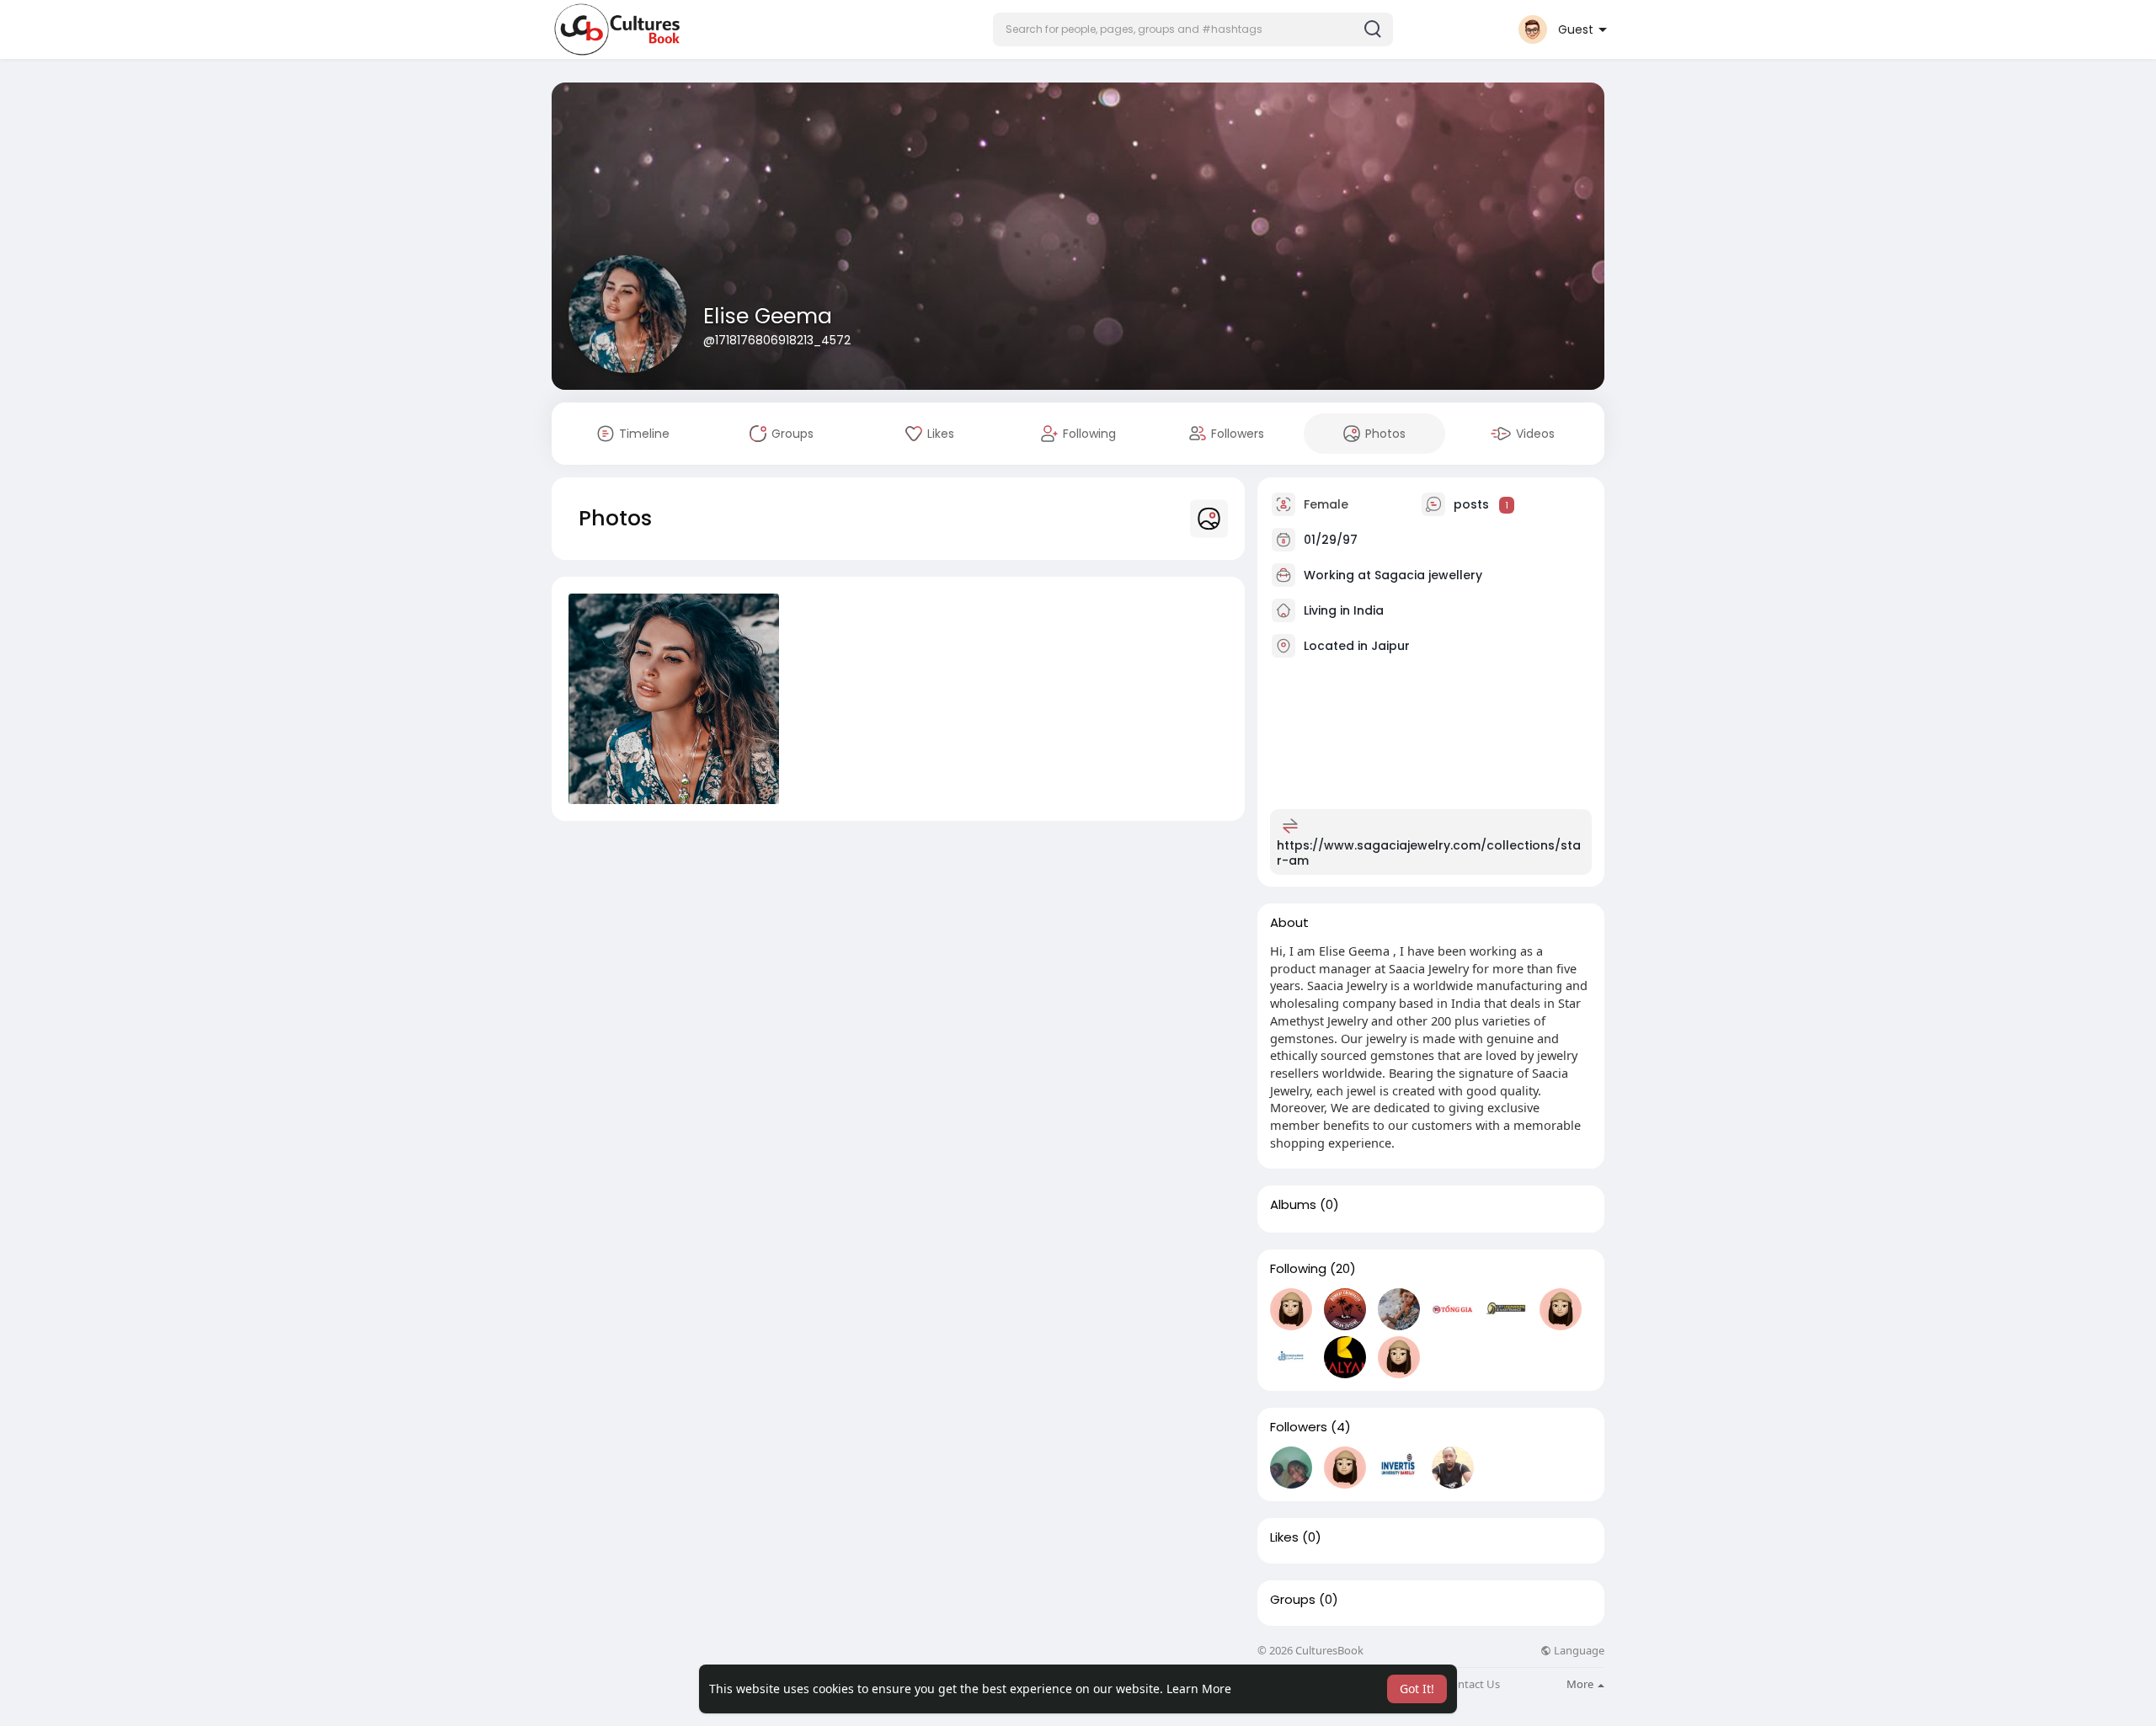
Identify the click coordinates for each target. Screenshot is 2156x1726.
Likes (1284, 1537)
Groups (1293, 1600)
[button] (1193, 29)
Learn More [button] (1199, 1689)
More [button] (1581, 1684)
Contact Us (1472, 1684)
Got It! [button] (1417, 1689)
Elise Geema (768, 316)
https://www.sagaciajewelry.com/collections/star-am (1429, 853)
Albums (1293, 1205)
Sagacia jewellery (1428, 575)
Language (1578, 1651)
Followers (1299, 1427)
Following (1298, 1269)
